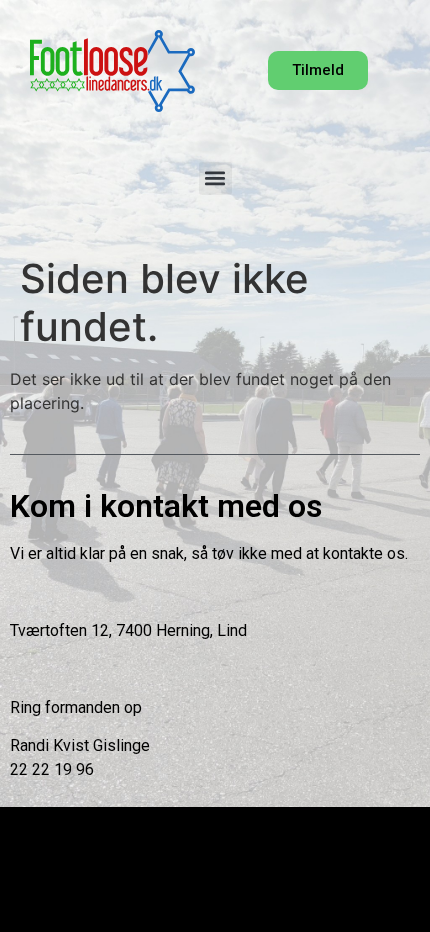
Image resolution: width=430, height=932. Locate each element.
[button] (215, 178)
